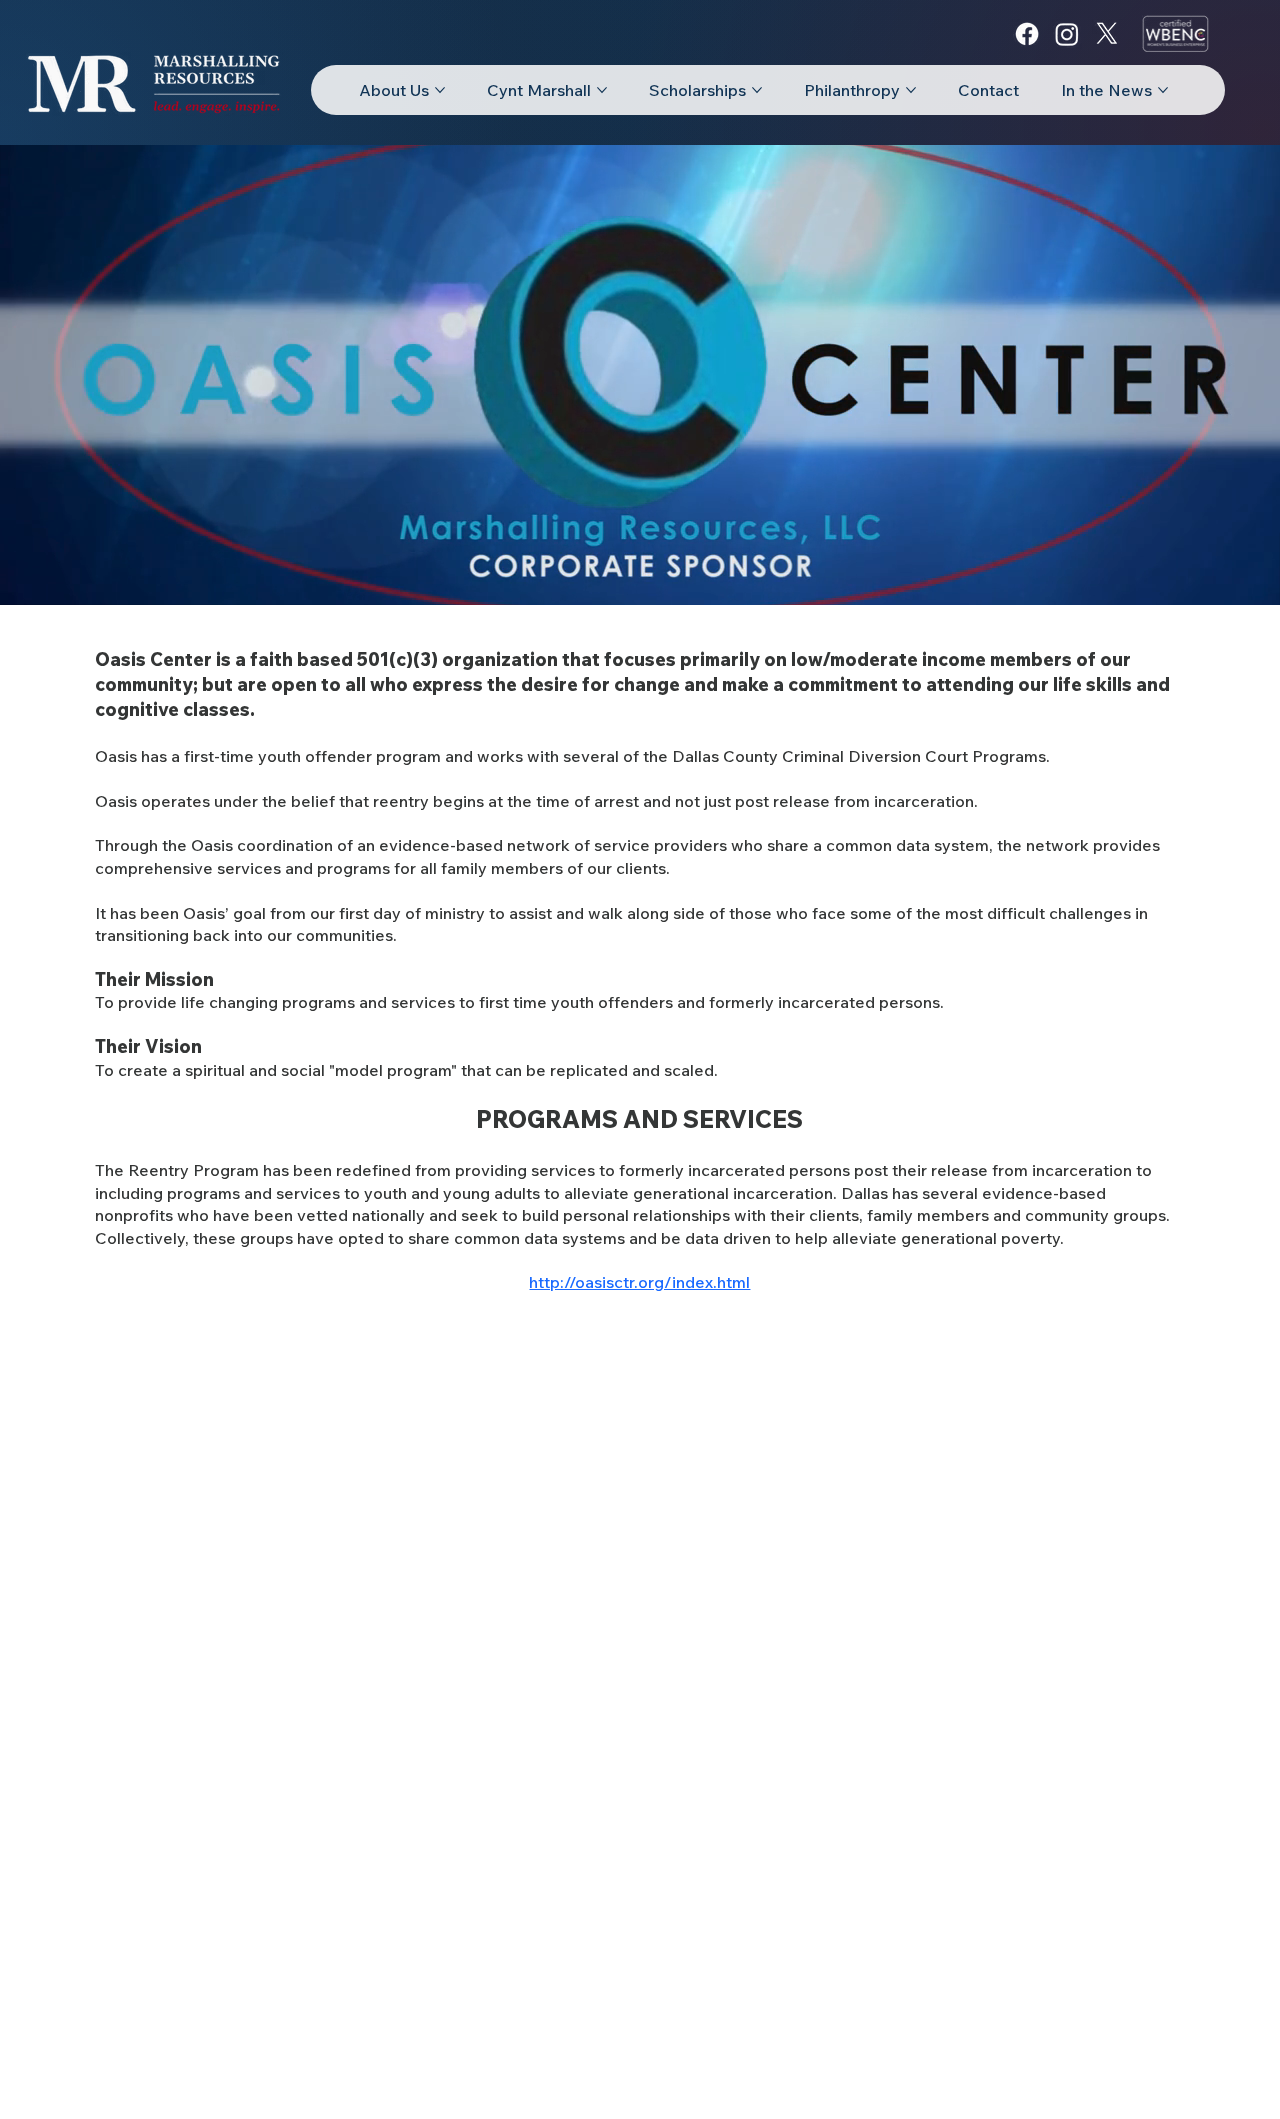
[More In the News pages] (1163, 90)
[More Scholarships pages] (757, 90)
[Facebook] (1027, 34)
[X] (1107, 34)
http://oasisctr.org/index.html (639, 1282)
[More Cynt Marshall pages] (602, 90)
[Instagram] (1067, 34)
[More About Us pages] (440, 90)
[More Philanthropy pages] (911, 90)
